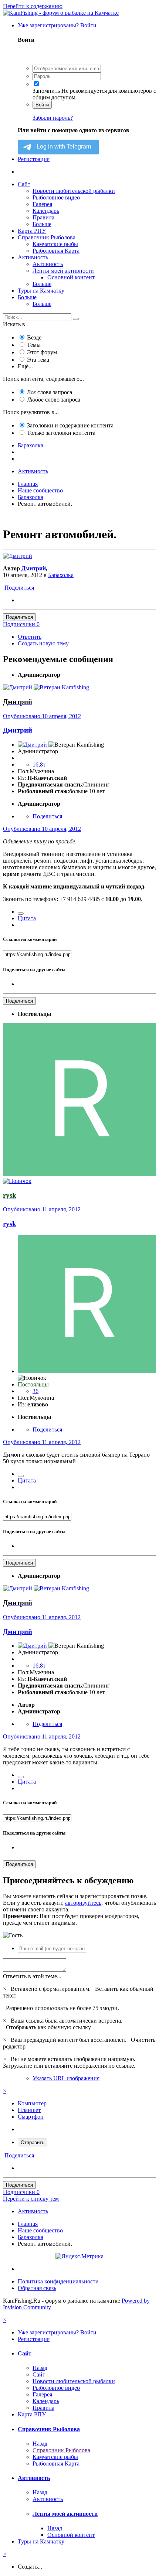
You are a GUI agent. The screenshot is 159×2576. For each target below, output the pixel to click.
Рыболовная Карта (56, 251)
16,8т (39, 765)
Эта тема (38, 360)
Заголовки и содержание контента (70, 425)
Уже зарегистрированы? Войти (59, 25)
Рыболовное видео (56, 197)
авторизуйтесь (83, 1903)
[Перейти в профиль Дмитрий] (18, 556)
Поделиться (18, 588)
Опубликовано (42, 716)
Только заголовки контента (61, 433)
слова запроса (50, 392)
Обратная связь (37, 2288)
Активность (33, 257)
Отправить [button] (33, 2142)
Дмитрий (34, 568)
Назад (40, 2368)
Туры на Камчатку (41, 291)
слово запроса (54, 400)
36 (35, 1391)
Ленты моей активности (63, 271)
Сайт (24, 184)
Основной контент (71, 277)
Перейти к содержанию (33, 6)
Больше (42, 224)
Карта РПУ (32, 231)
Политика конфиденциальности (58, 2281)
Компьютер (32, 2103)
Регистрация (34, 159)
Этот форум (42, 352)
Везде (34, 337)
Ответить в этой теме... (32, 1976)
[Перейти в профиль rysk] (79, 1174)
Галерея (42, 204)
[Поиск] (76, 319)
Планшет (29, 2110)
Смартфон (31, 2117)
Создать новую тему (43, 643)
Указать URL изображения (66, 2078)
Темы (34, 345)
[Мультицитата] (21, 914)
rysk (10, 1224)
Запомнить (46, 91)
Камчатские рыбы (55, 244)
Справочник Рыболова (47, 237)
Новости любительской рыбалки (74, 191)
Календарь (46, 211)
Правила (43, 217)
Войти (42, 105)
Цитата (27, 918)
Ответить (30, 637)
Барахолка (61, 575)
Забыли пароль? (53, 118)
